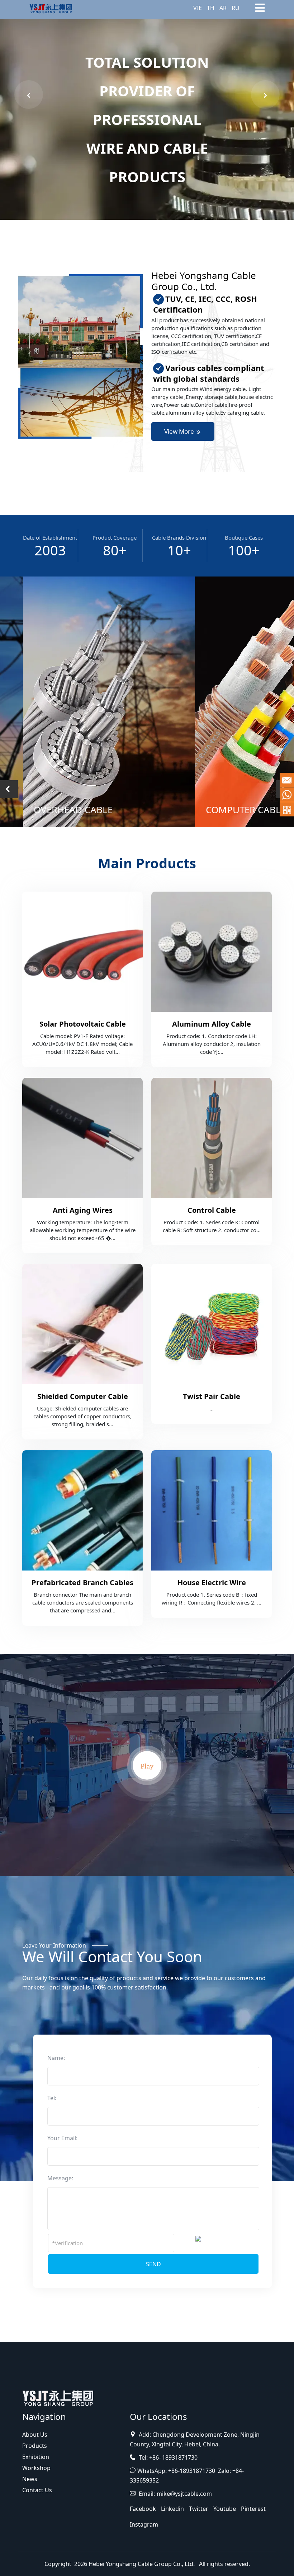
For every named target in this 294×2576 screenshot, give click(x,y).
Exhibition (36, 2457)
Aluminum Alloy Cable (212, 1024)
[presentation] (29, 95)
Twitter (199, 2509)
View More (180, 431)
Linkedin (172, 2509)
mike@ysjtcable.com (184, 2494)
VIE (198, 8)
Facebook (143, 2509)
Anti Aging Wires (83, 1210)
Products (35, 2446)
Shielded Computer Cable (83, 1396)
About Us (35, 2435)
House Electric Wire (212, 1583)
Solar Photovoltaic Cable (83, 1024)
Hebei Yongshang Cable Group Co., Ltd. (142, 2564)
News (30, 2479)
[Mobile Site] (287, 809)
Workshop (36, 2468)
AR (223, 8)
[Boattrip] (58, 2397)
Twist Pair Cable (212, 1396)
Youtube (225, 2509)
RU (236, 8)
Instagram (144, 2524)
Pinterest (253, 2509)
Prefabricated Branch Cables (82, 1583)
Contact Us (37, 2490)
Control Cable (212, 1210)
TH (211, 8)
